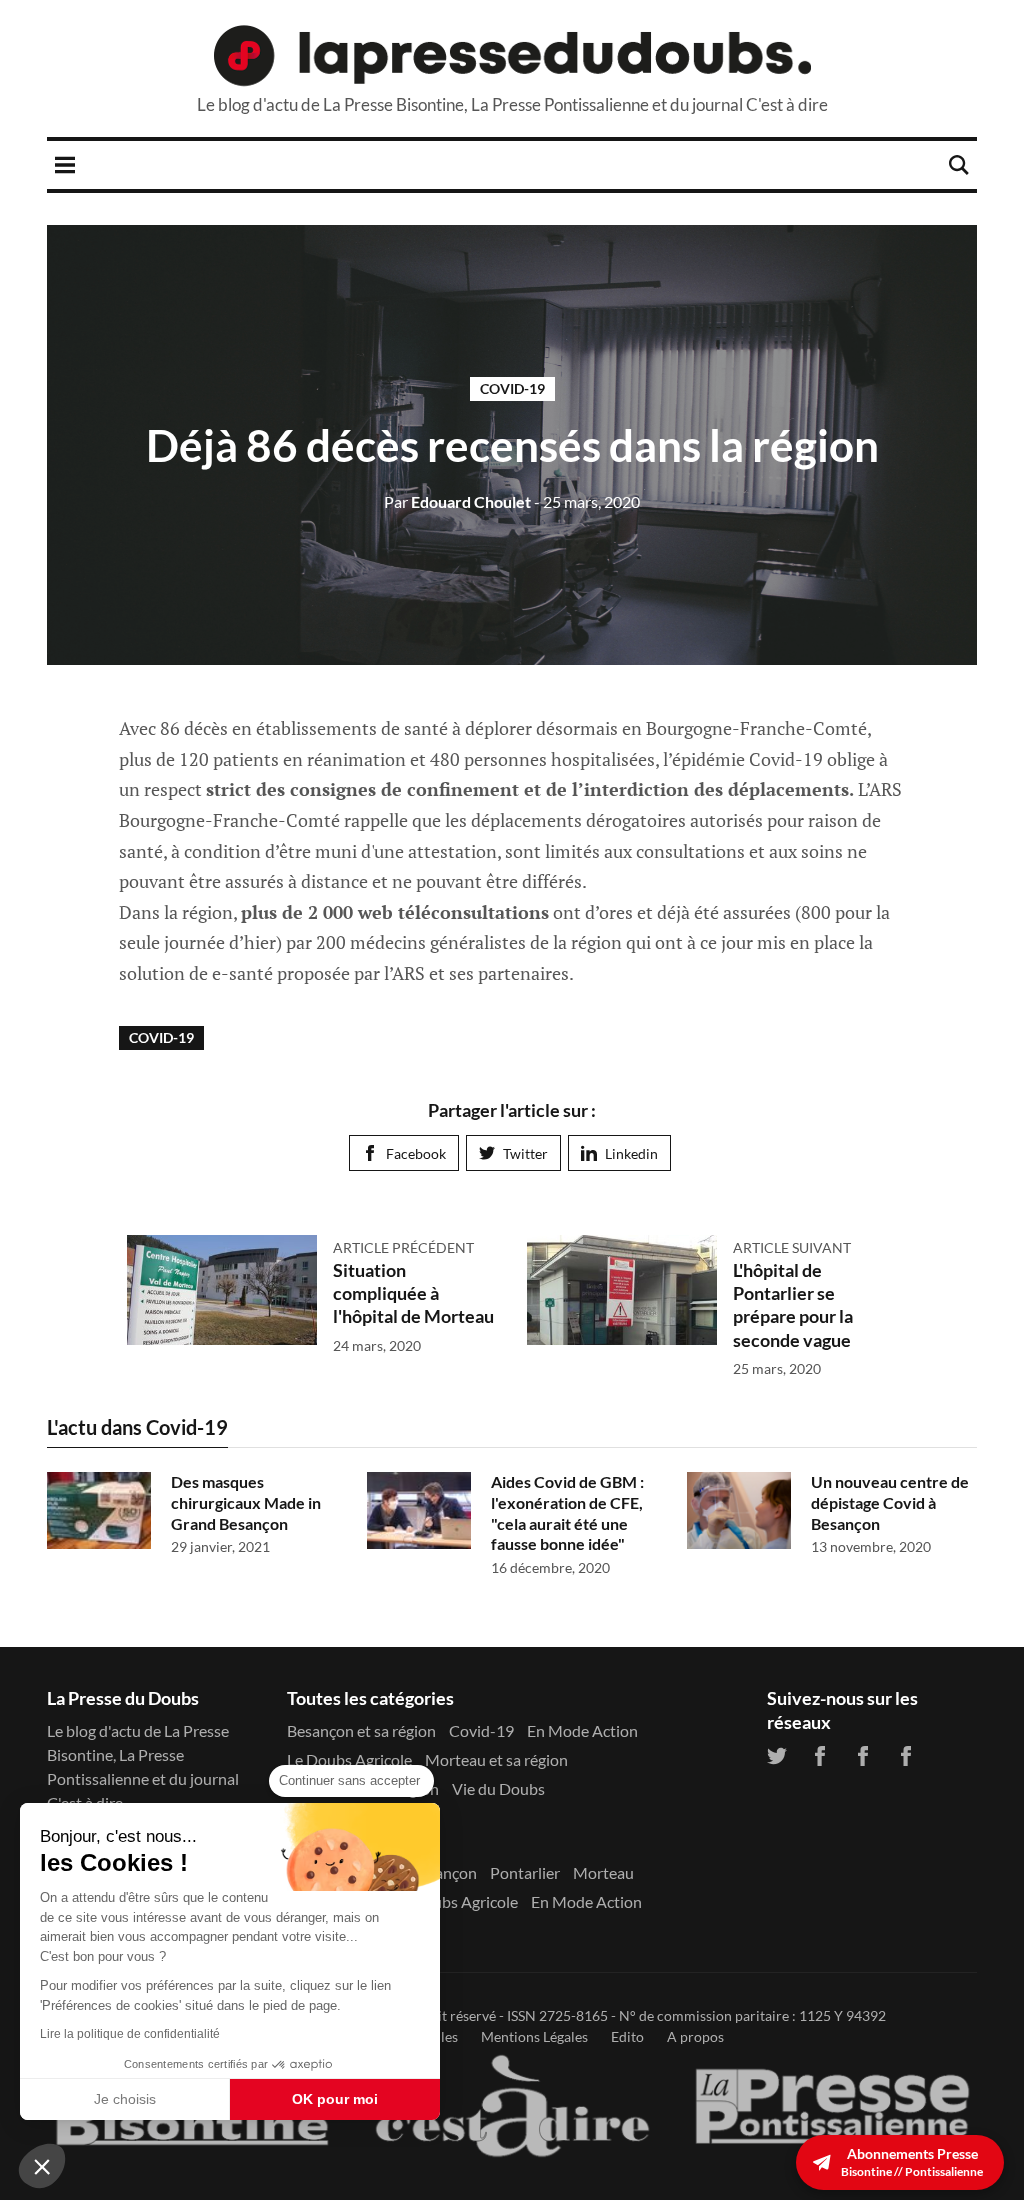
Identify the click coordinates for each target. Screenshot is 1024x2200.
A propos (695, 2036)
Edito (627, 2036)
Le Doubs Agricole (349, 1759)
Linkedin (631, 1153)
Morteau (603, 1872)
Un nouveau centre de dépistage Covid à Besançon (890, 1502)
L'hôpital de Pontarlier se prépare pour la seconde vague (793, 1305)
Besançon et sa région (361, 1730)
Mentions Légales (534, 2036)
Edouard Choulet (457, 501)
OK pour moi (335, 2099)
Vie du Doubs (498, 1788)
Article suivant (792, 1247)
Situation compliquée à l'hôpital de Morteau (413, 1293)
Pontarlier (525, 1872)
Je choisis (125, 2099)
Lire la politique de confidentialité (130, 2034)
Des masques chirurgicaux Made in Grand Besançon (246, 1502)
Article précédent (403, 1247)
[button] (42, 2166)
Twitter (525, 1153)
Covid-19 (512, 388)
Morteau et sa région (496, 1759)
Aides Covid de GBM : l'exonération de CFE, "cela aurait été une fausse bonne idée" (567, 1512)
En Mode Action (582, 1730)
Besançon (443, 1872)
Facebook (416, 1153)
